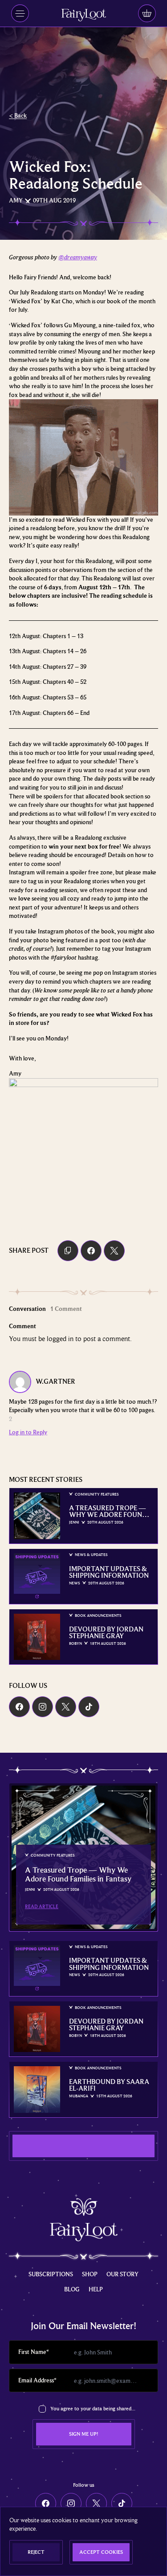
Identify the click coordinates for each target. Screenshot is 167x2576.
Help (96, 2289)
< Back (18, 115)
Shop (90, 2274)
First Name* (34, 2352)
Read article (42, 1906)
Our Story (122, 2274)
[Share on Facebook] (91, 1251)
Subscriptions (51, 2274)
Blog (72, 2289)
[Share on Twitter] (114, 1251)
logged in (60, 1339)
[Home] (84, 15)
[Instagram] (43, 1707)
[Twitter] (66, 1707)
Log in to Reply (28, 1432)
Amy (16, 200)
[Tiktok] (89, 1707)
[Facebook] (19, 1707)
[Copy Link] (68, 1251)
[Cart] (147, 13)
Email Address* (37, 2380)
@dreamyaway (78, 257)
